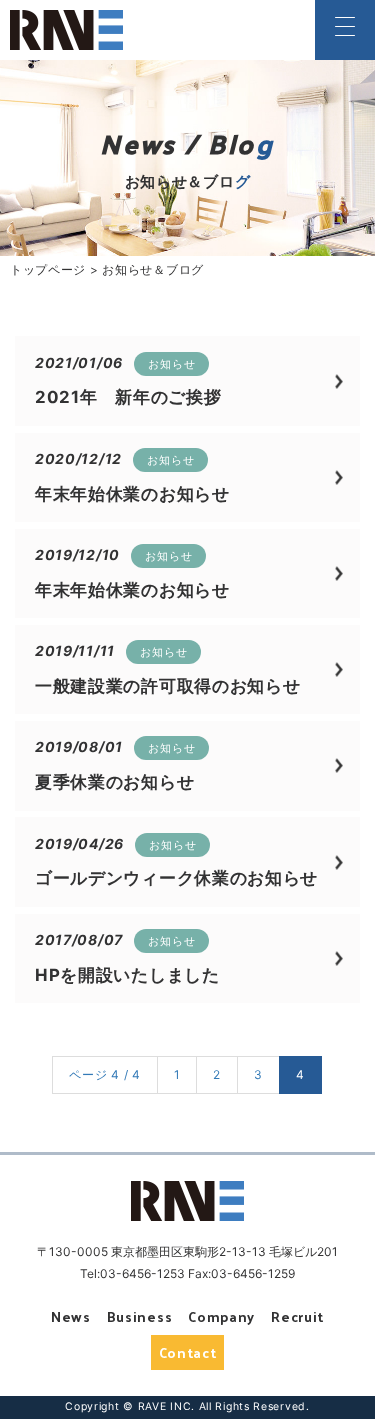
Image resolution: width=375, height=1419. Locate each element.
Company (221, 1316)
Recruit (297, 1316)
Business (140, 1316)
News (71, 1316)
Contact (188, 1352)
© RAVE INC (157, 1406)
